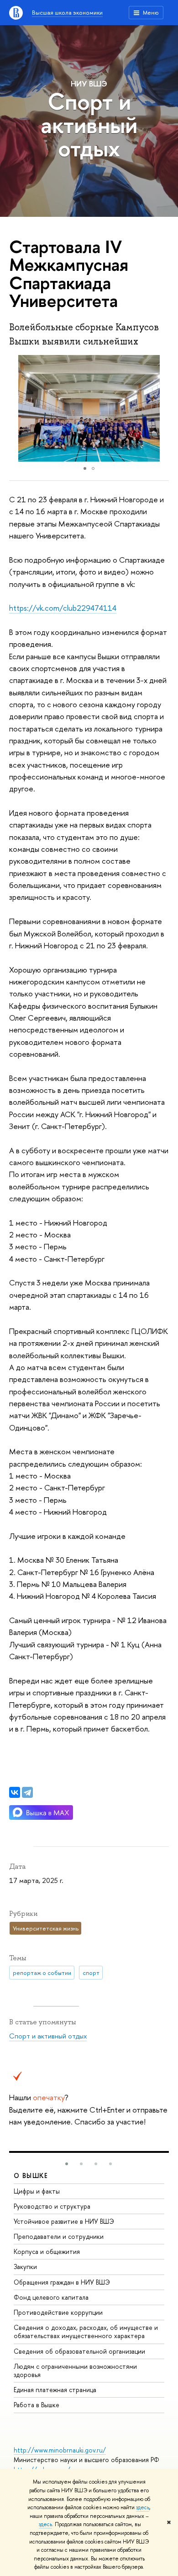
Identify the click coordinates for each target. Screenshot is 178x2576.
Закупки (25, 2267)
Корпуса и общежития (47, 2251)
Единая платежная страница (55, 2390)
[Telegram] (27, 1792)
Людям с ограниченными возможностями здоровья (75, 2370)
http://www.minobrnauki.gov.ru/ (60, 2450)
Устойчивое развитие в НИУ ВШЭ (64, 2221)
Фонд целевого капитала (51, 2297)
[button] (161, 409)
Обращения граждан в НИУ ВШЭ (62, 2282)
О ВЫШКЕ (31, 2175)
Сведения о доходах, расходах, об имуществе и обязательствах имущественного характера (86, 2331)
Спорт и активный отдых (89, 125)
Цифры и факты (37, 2191)
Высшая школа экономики (67, 12)
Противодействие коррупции (58, 2312)
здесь (143, 2507)
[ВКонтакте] (15, 1792)
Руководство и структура (52, 2206)
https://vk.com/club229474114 (63, 608)
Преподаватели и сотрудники (59, 2236)
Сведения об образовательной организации (79, 2351)
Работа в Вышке (37, 2405)
